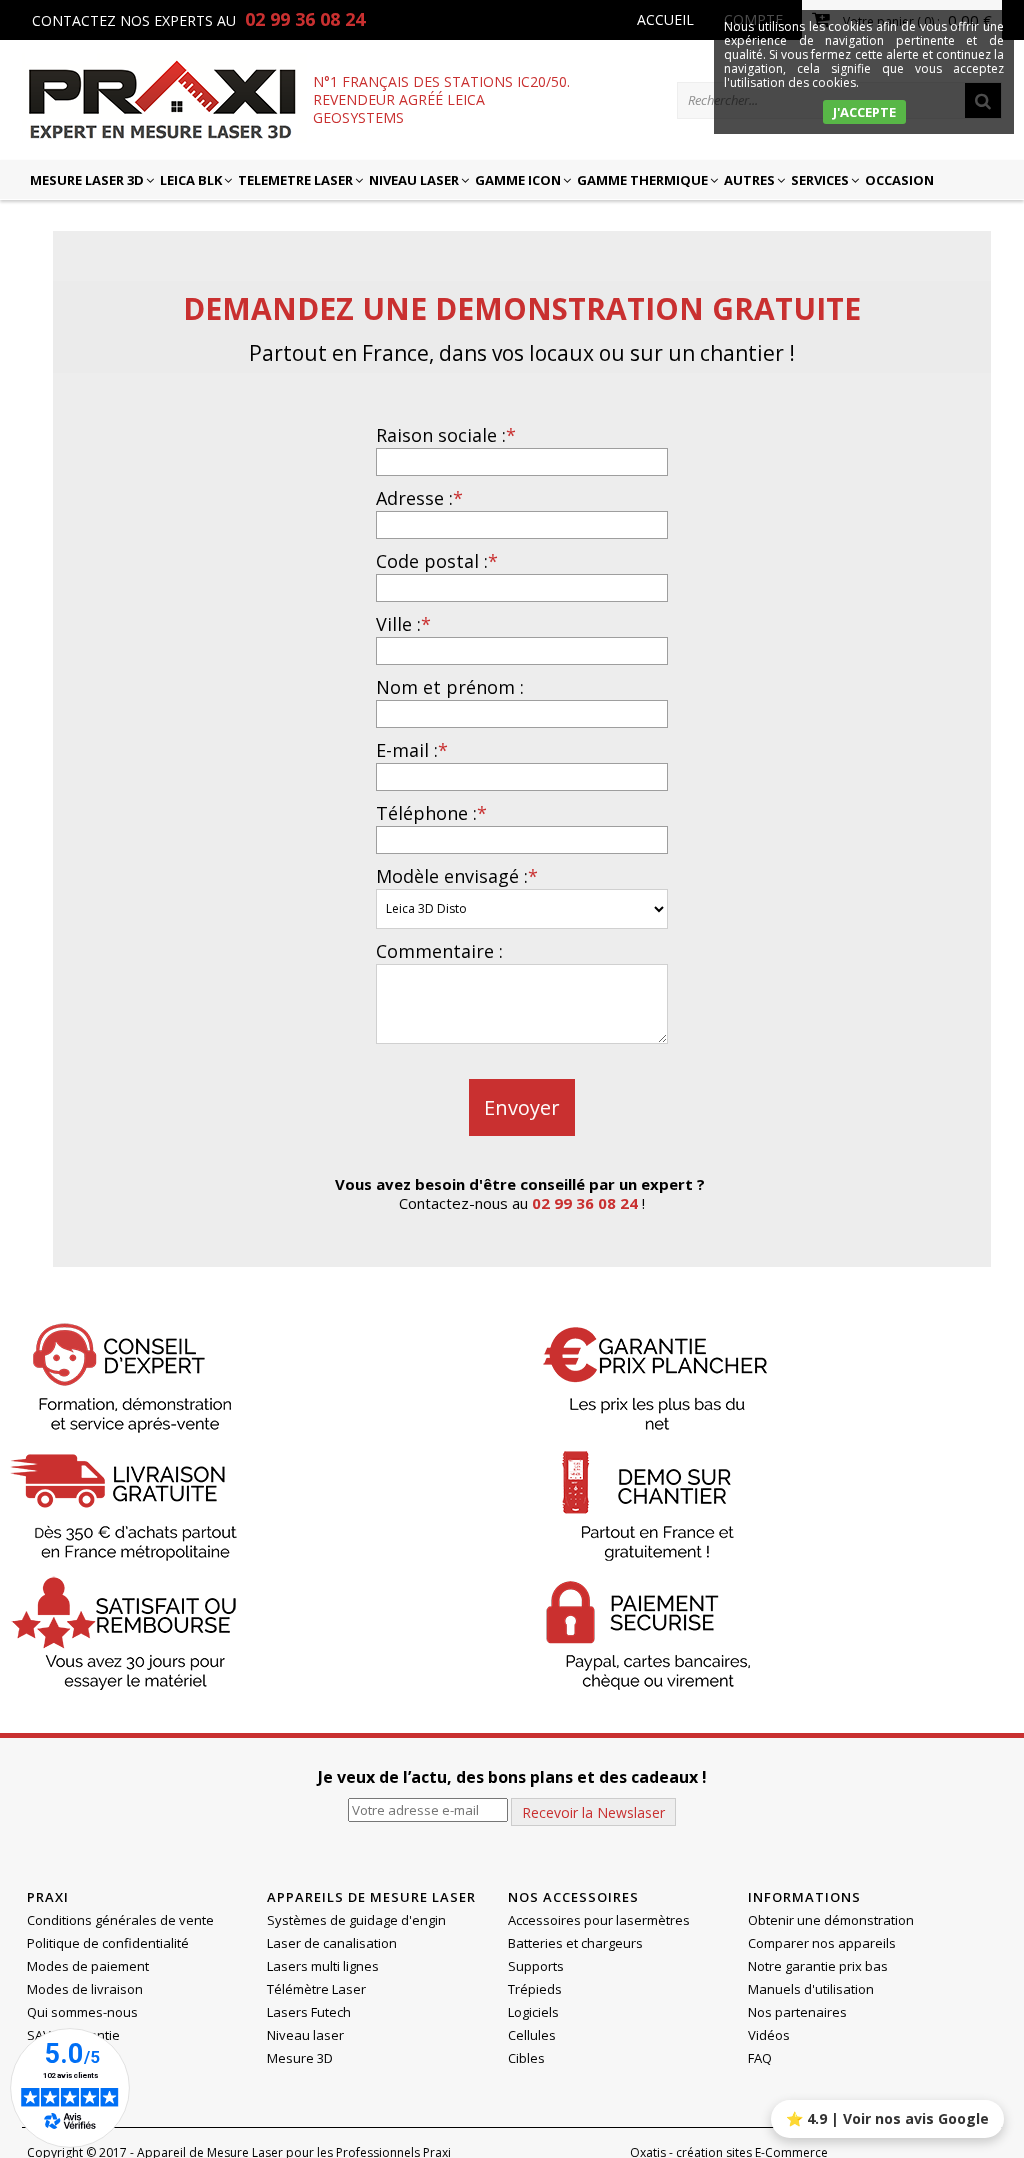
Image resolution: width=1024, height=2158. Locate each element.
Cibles (526, 2058)
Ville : (403, 624)
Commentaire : (439, 951)
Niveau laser (305, 2035)
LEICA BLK (191, 180)
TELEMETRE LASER (295, 180)
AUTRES (749, 180)
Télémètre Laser (316, 1989)
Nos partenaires (797, 2012)
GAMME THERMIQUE (642, 180)
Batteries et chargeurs (575, 1943)
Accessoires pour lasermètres (599, 1920)
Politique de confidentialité (108, 1943)
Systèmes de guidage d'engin (356, 1920)
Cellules (532, 2035)
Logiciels (533, 2012)
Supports (536, 1966)
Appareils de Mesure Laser (371, 1897)
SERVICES (820, 180)
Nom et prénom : (450, 687)
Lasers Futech (309, 2012)
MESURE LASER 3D (87, 180)
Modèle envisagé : (457, 876)
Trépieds (535, 1989)
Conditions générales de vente (120, 1920)
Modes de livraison (85, 1989)
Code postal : (437, 561)
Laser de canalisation (332, 1943)
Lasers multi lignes (323, 1966)
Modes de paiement (88, 1966)
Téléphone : (431, 813)
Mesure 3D (300, 2058)
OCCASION (899, 180)
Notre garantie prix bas (818, 1966)
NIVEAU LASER (414, 180)
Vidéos (769, 2035)
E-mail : (412, 750)
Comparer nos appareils (822, 1943)
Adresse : (419, 498)
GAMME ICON (518, 180)
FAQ (760, 2058)
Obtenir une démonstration (831, 1920)
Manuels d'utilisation (811, 1989)
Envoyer (522, 1107)
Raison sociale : (446, 435)
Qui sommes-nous (82, 2012)
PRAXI (48, 1897)
